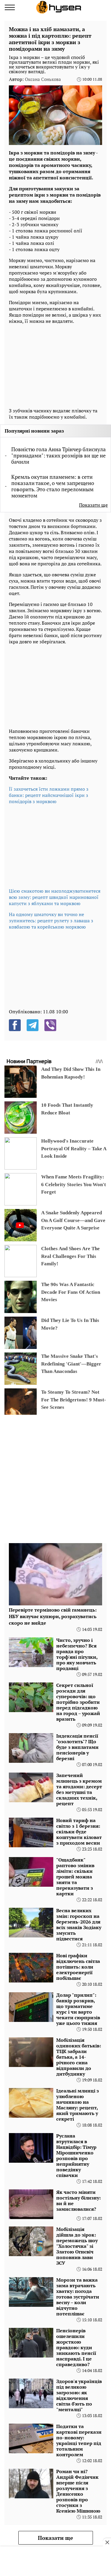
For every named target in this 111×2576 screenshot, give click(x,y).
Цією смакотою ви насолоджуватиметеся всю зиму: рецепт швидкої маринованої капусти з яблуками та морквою (55, 897)
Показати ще (93, 505)
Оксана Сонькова (43, 79)
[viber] (50, 1025)
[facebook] (15, 1025)
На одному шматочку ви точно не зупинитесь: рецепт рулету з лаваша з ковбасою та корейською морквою (51, 921)
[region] (53, 364)
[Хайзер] (59, 7)
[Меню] (10, 7)
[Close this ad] (107, 2542)
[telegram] (33, 1025)
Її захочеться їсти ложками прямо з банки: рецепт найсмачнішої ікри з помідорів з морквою (49, 795)
